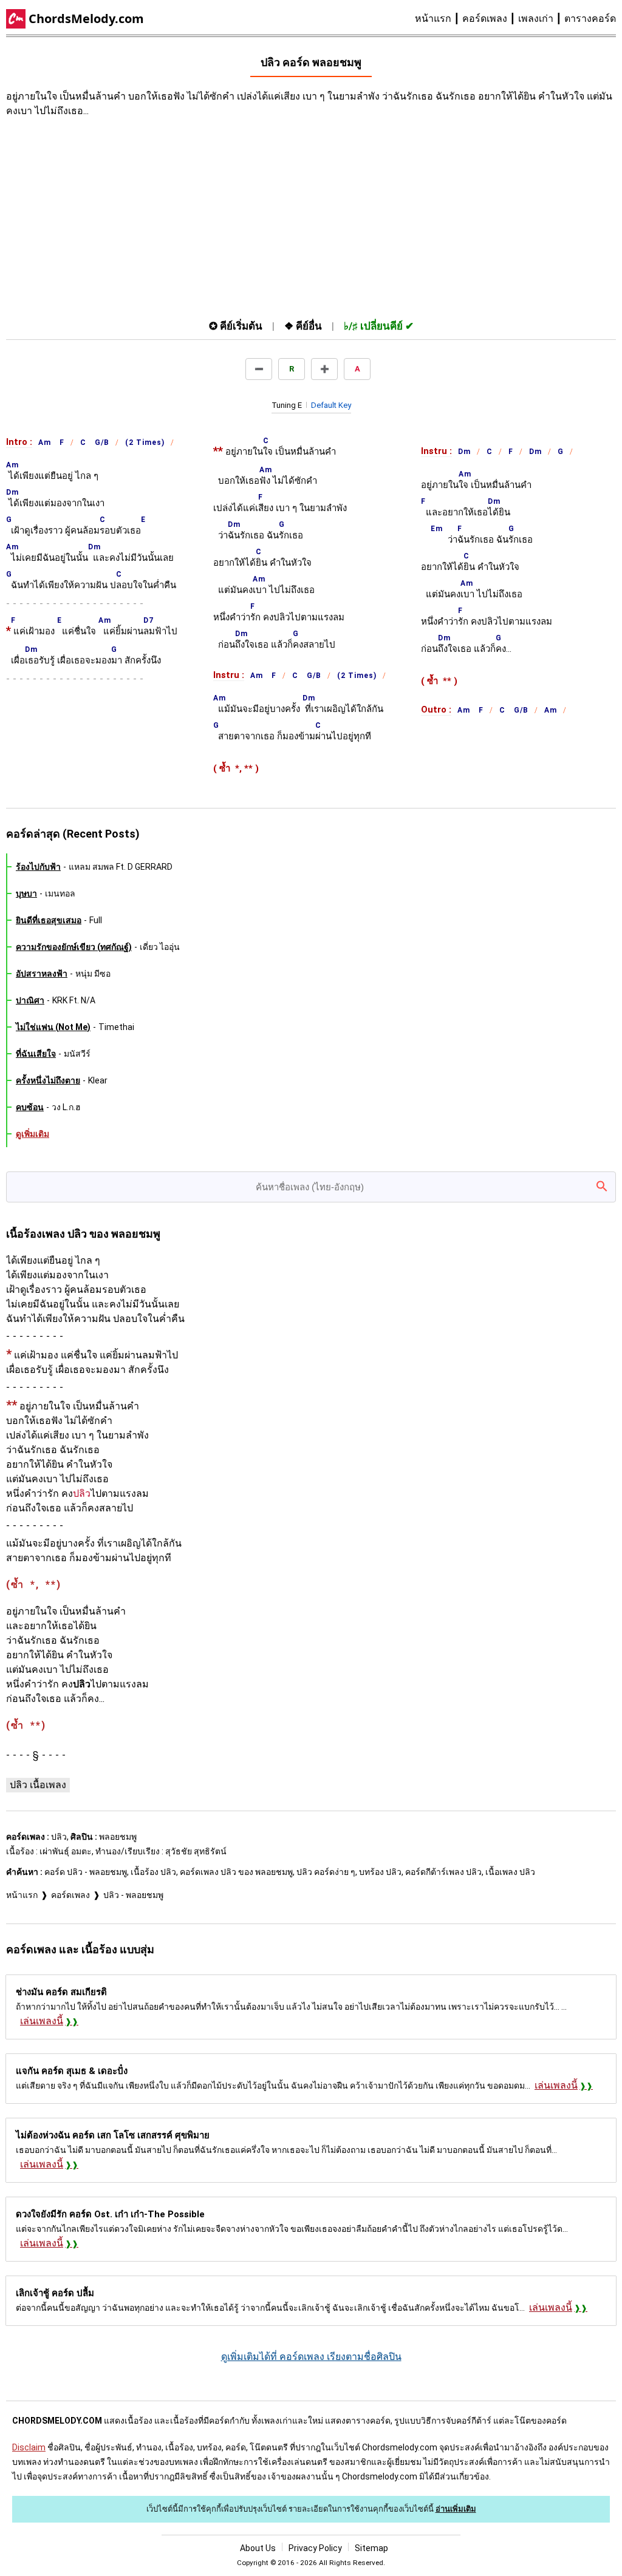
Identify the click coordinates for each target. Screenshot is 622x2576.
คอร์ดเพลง (485, 19)
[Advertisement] (225, 215)
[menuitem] (439, 19)
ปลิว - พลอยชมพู (133, 1895)
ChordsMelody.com (86, 19)
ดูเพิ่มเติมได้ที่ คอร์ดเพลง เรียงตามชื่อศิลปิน (311, 2357)
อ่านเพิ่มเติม (456, 2509)
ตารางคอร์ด (590, 19)
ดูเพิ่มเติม (32, 1134)
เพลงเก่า (536, 19)
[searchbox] (311, 1187)
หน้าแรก (433, 19)
